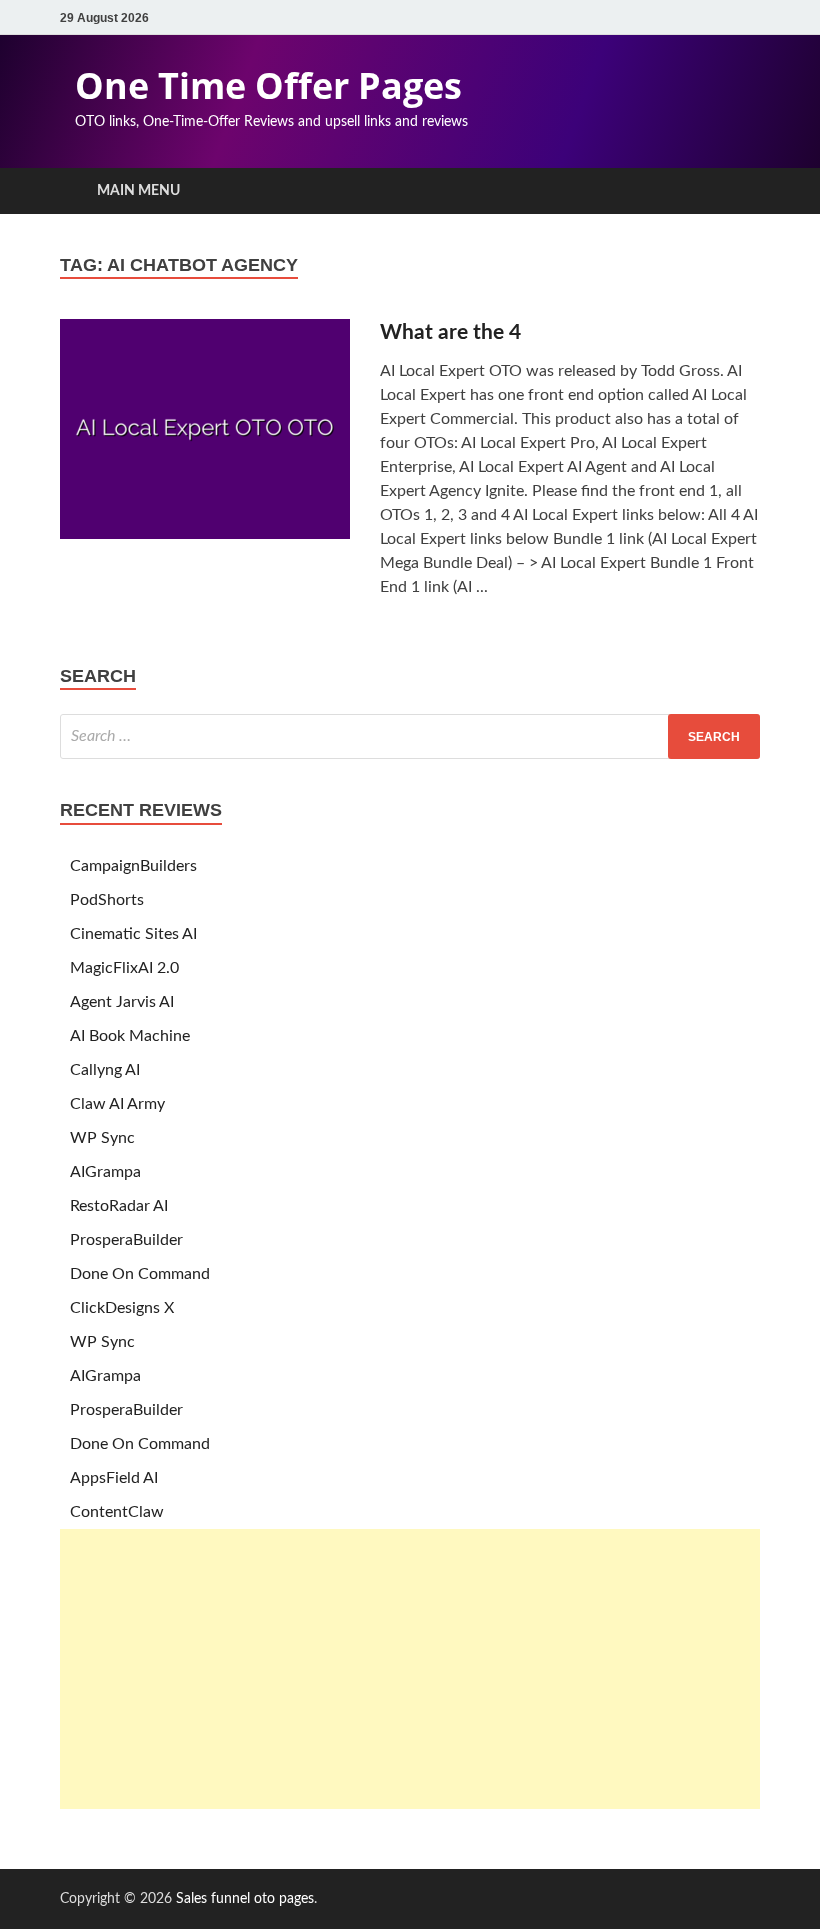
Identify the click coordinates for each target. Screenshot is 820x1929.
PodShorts (107, 900)
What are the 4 (450, 332)
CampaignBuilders (133, 866)
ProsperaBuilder (126, 1240)
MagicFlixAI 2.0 (124, 968)
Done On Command (140, 1274)
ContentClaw (117, 1512)
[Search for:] (410, 736)
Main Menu (138, 191)
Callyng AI (105, 1070)
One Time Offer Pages (268, 85)
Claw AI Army (117, 1104)
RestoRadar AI (119, 1206)
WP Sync (102, 1138)
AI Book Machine (130, 1036)
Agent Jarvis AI (122, 1002)
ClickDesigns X (122, 1308)
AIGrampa (105, 1172)
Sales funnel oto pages (245, 1899)
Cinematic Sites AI (133, 934)
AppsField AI (114, 1478)
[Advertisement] (410, 1669)
